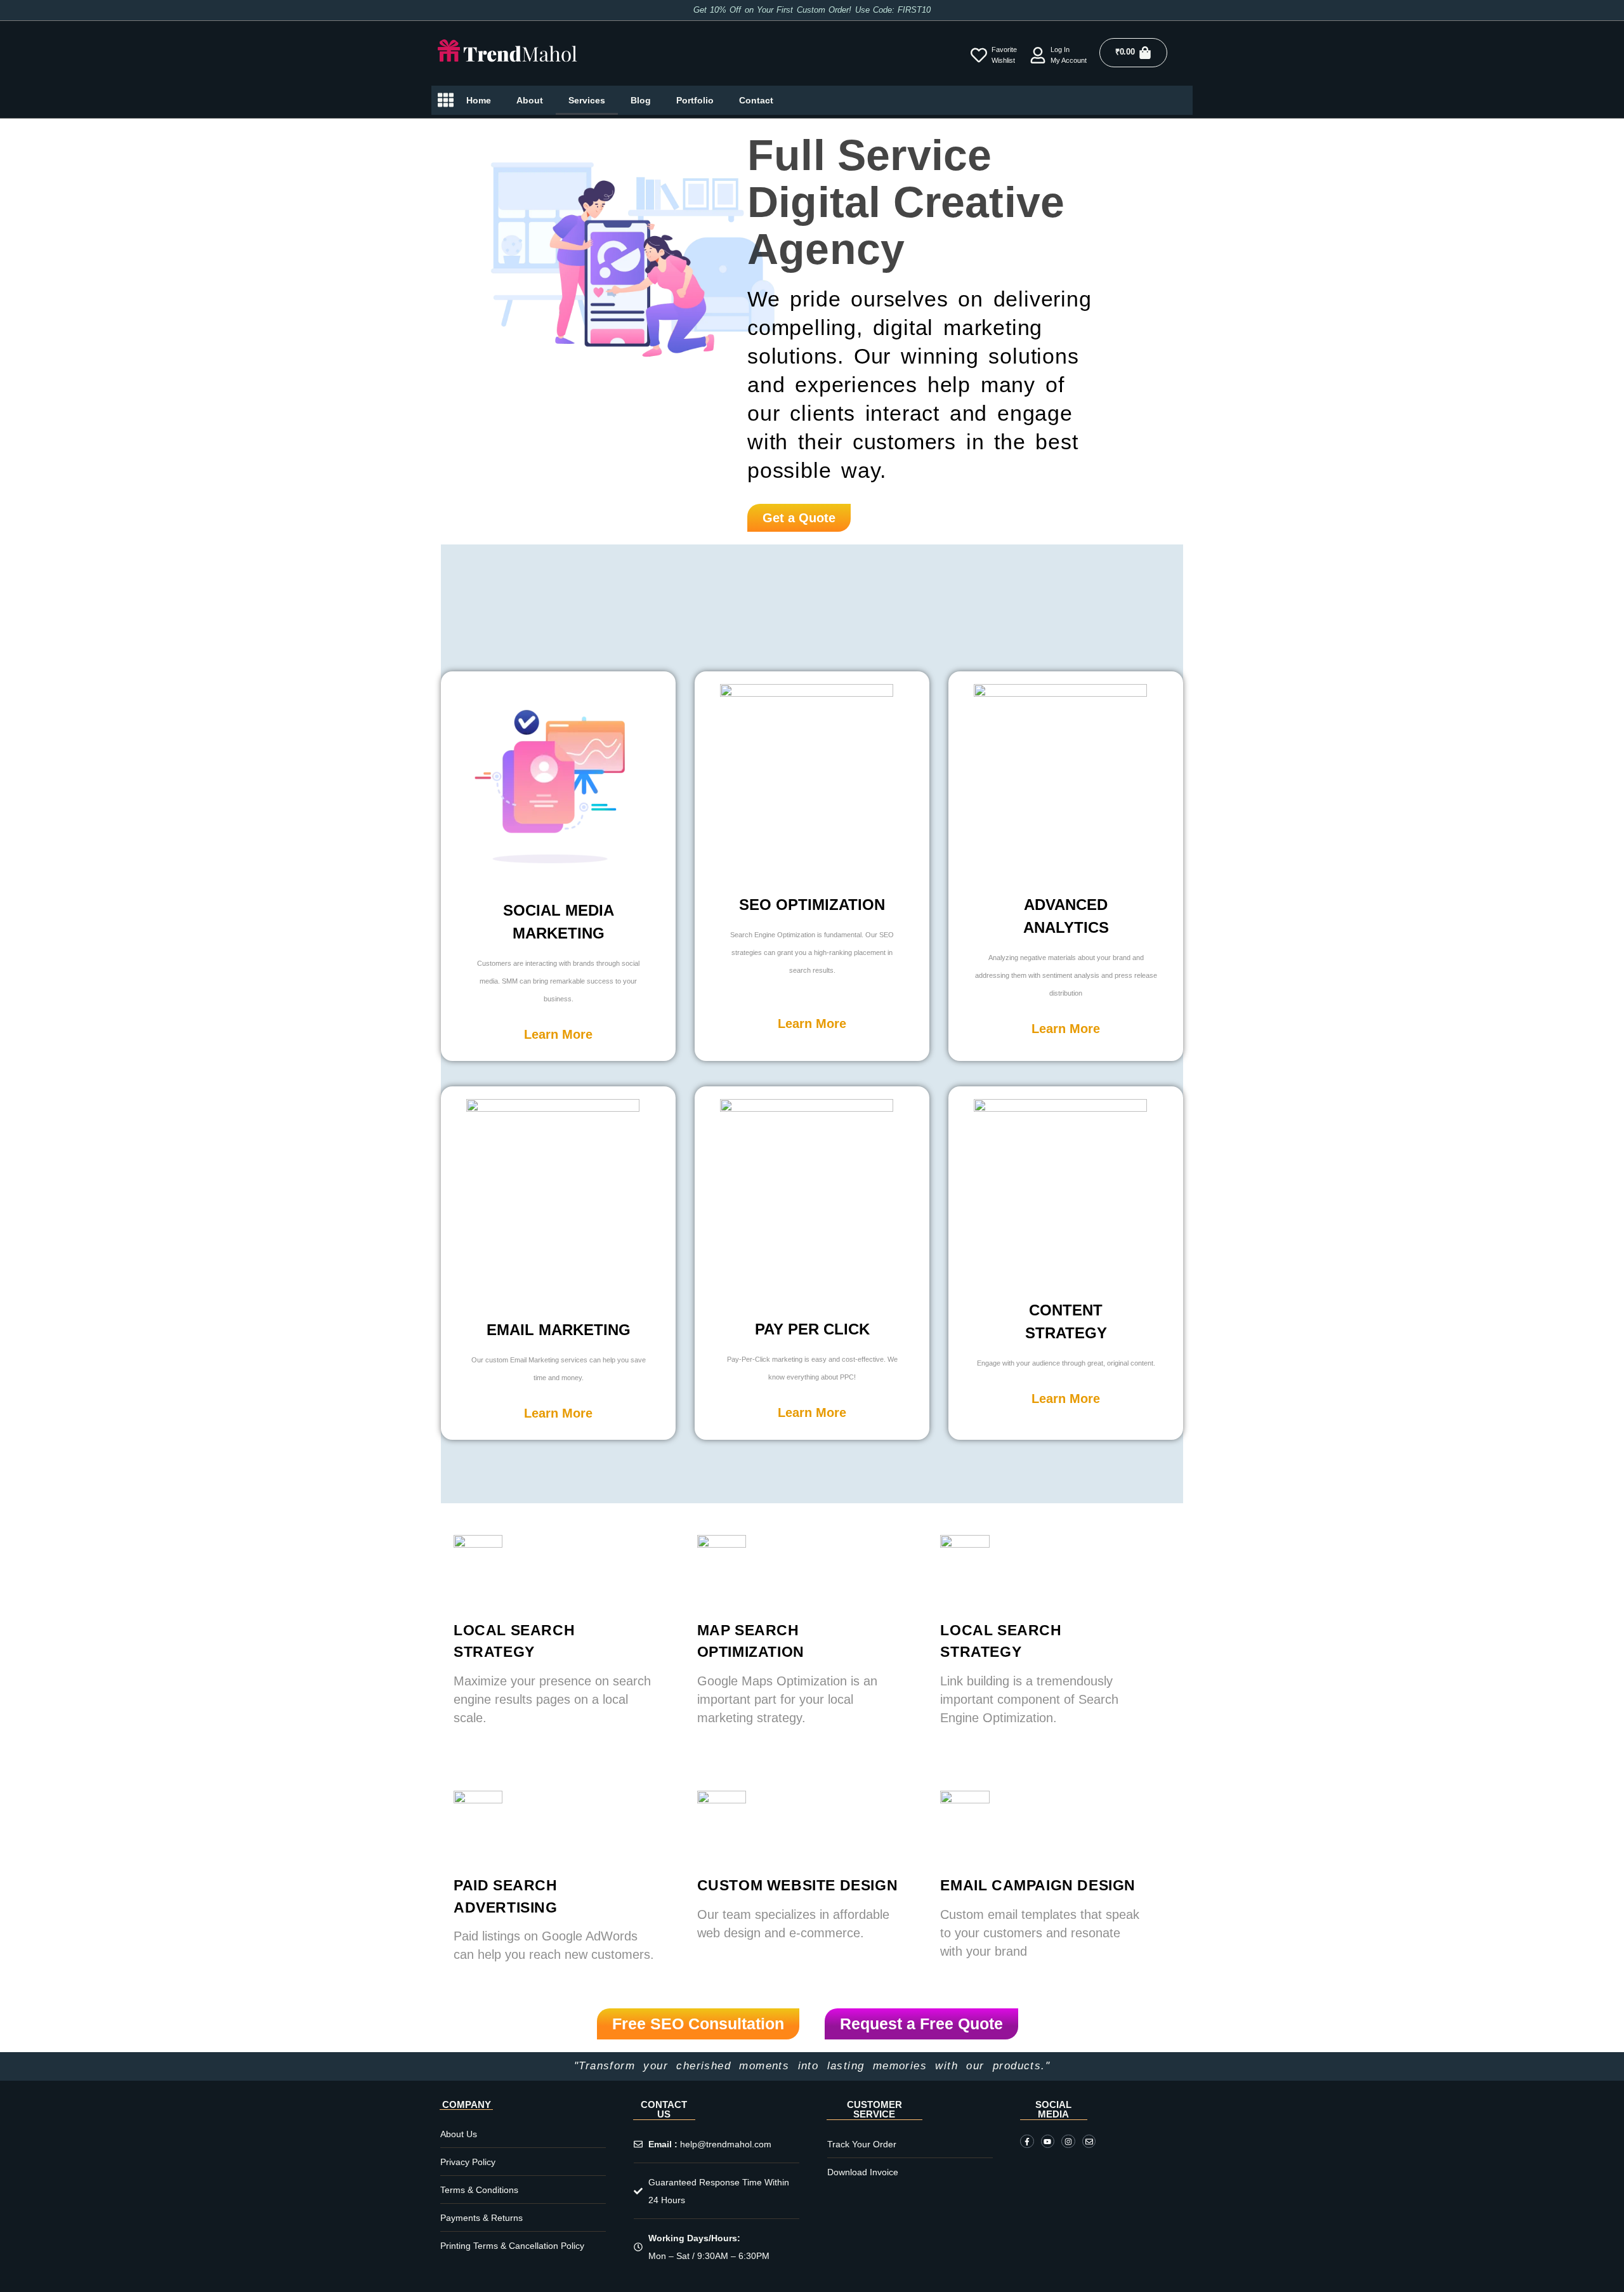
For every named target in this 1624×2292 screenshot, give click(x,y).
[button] (558, 1034)
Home (479, 100)
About (530, 100)
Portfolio (695, 100)
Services (587, 100)
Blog (641, 100)
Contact (756, 100)
